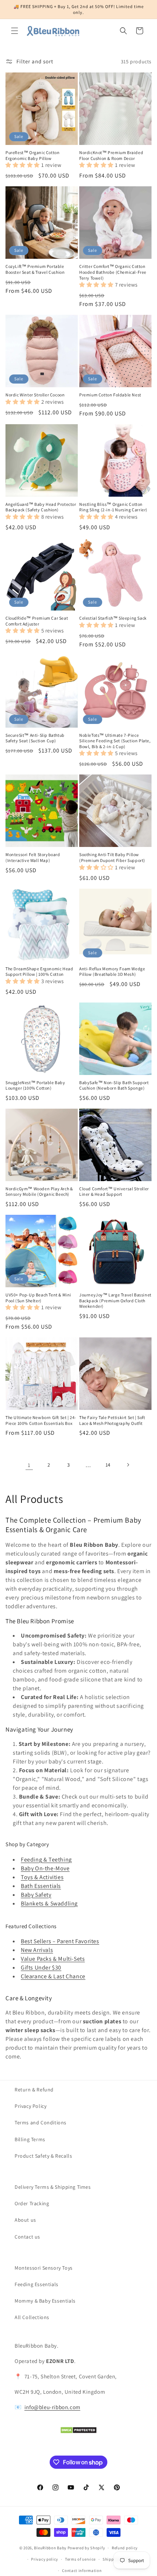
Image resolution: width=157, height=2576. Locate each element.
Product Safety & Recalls (43, 2156)
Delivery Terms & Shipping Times (53, 2187)
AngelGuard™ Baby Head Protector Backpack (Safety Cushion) (41, 507)
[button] (15, 31)
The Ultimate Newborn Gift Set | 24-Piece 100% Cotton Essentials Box (41, 1420)
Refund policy (125, 2548)
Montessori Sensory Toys (44, 2268)
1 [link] (29, 1465)
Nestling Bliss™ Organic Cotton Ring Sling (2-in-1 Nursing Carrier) (113, 507)
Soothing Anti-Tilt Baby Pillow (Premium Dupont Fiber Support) (112, 857)
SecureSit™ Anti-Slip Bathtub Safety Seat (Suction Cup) (35, 738)
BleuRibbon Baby (50, 2548)
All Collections (32, 2317)
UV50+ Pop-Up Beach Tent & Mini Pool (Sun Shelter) (38, 1298)
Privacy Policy (30, 2106)
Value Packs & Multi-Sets (53, 1959)
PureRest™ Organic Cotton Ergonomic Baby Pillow (32, 155)
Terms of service (80, 2559)
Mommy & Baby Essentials (45, 2301)
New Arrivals (37, 1950)
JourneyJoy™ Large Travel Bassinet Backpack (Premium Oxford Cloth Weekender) (115, 1300)
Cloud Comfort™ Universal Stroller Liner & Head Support (114, 1192)
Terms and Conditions (41, 2123)
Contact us (27, 2237)
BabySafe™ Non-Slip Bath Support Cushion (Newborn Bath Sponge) (114, 1085)
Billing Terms (30, 2139)
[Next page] (128, 1465)
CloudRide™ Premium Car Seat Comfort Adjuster (37, 621)
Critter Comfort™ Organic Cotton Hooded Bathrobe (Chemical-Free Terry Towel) (113, 272)
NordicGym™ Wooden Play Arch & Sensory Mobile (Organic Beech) (39, 1192)
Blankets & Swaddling (49, 1903)
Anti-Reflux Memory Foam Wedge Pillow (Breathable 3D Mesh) (112, 972)
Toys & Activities (42, 1877)
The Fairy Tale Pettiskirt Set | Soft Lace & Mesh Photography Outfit (112, 1420)
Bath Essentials (41, 1886)
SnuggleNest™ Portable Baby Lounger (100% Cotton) (35, 1085)
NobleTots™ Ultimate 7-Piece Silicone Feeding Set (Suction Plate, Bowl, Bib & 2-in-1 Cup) (115, 741)
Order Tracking (32, 2203)
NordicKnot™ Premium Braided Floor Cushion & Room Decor (111, 155)
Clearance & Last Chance (53, 1976)
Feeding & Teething (46, 1860)
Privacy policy (45, 2559)
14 (108, 1465)
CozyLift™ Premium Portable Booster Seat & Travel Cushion (35, 269)
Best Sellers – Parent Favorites (60, 1941)
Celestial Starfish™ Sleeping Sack (113, 618)
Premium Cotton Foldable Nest (110, 395)
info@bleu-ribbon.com (52, 2407)
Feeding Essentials (37, 2284)
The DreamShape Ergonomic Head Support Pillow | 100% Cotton (39, 972)
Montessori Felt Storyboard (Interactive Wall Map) (33, 857)
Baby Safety (36, 1895)
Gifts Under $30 (41, 1968)
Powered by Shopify (86, 2548)
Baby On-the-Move (45, 1868)
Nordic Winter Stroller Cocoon (35, 395)
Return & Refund (34, 2090)
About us (25, 2220)
